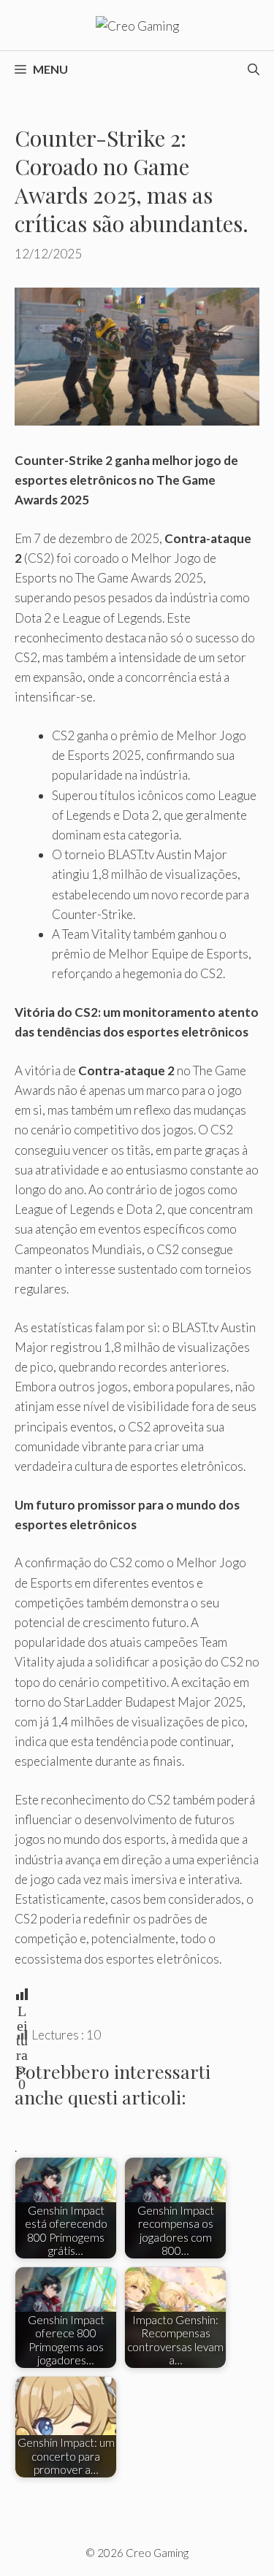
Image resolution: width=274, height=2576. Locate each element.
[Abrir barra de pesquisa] (254, 69)
